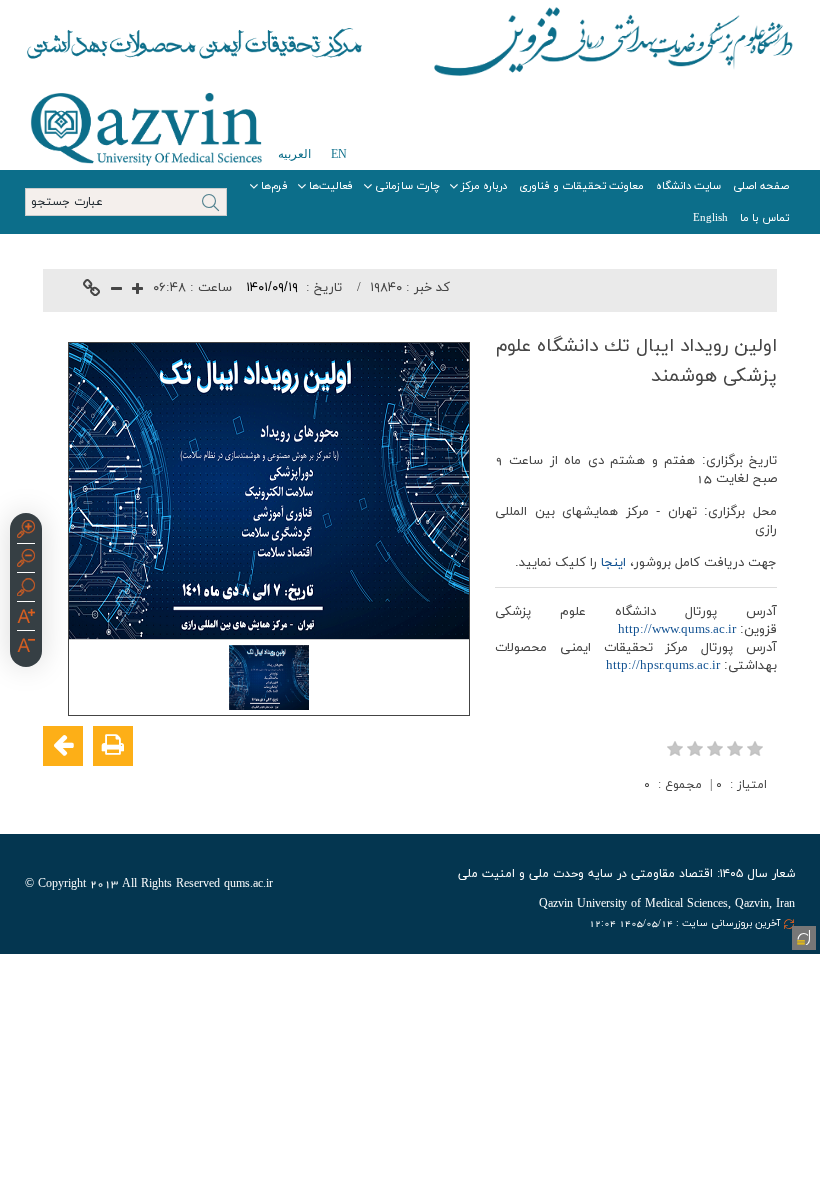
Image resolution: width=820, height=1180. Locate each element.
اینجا (613, 563)
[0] (717, 748)
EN (339, 154)
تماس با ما (764, 218)
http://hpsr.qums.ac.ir (663, 666)
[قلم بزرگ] (26, 619)
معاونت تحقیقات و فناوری (581, 186)
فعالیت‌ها (331, 186)
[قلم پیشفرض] (26, 648)
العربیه (294, 154)
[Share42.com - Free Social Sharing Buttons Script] (639, 811)
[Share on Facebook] (759, 811)
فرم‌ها (274, 186)
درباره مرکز (484, 186)
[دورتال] (802, 936)
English (710, 218)
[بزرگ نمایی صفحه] (26, 532)
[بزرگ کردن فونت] (137, 290)
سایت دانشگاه (688, 186)
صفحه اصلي (761, 186)
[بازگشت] (63, 746)
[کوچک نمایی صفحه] (26, 561)
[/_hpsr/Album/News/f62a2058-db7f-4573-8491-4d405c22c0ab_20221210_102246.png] (269, 676)
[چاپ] (113, 746)
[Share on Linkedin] (699, 811)
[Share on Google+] (729, 811)
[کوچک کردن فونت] (116, 290)
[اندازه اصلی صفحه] (26, 590)
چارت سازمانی (407, 186)
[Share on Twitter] (669, 811)
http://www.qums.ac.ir (677, 630)
